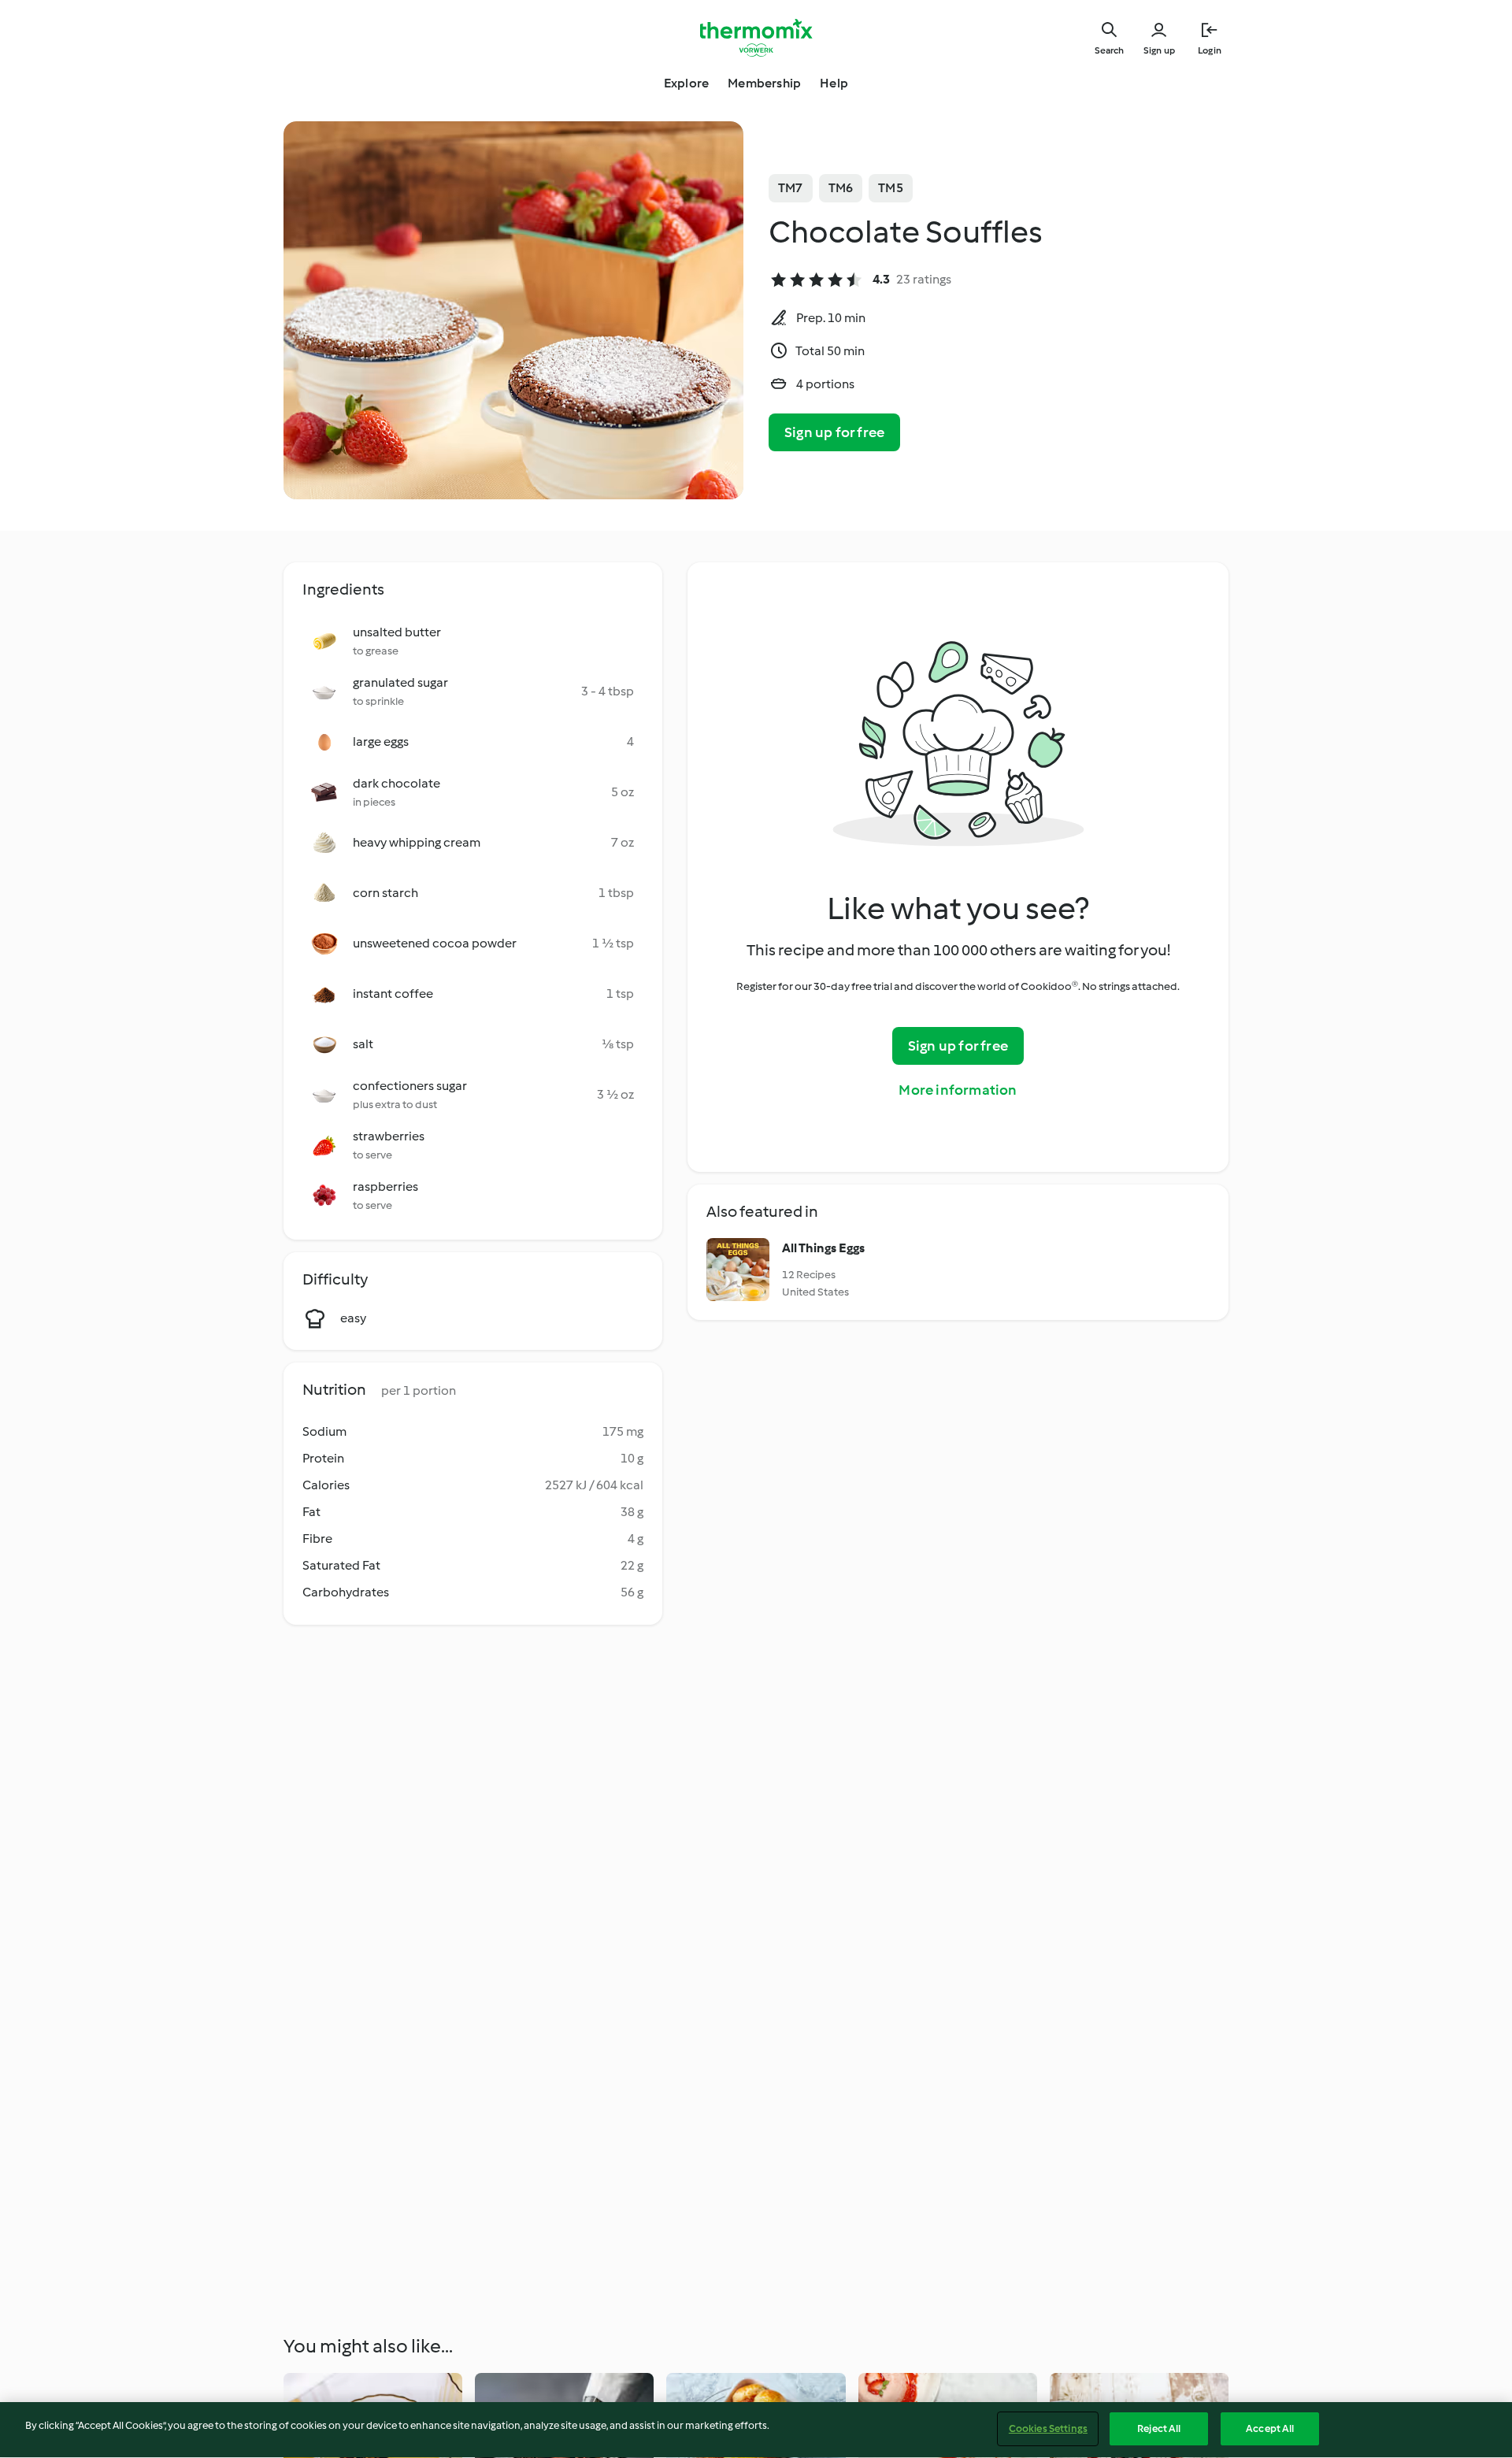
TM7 (791, 188)
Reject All (1159, 2428)
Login (1210, 50)
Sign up (1159, 50)
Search (1109, 50)
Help (834, 83)
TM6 (841, 188)
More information (958, 1090)
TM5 (891, 188)
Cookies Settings (1048, 2428)
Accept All (1270, 2428)
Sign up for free (834, 432)
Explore (686, 83)
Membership (764, 83)
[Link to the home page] (756, 38)
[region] (756, 2430)
